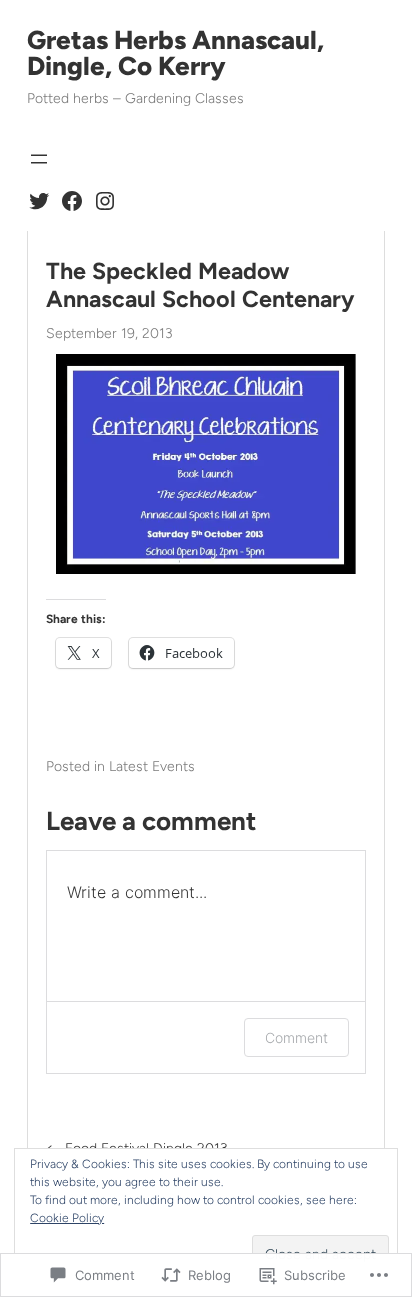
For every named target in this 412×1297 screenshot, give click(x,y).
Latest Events (152, 766)
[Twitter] (39, 201)
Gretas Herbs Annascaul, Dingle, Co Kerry (175, 53)
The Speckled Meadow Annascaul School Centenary (200, 285)
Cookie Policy (67, 1218)
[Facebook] (72, 201)
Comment (296, 1037)
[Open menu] (39, 159)
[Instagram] (105, 201)
